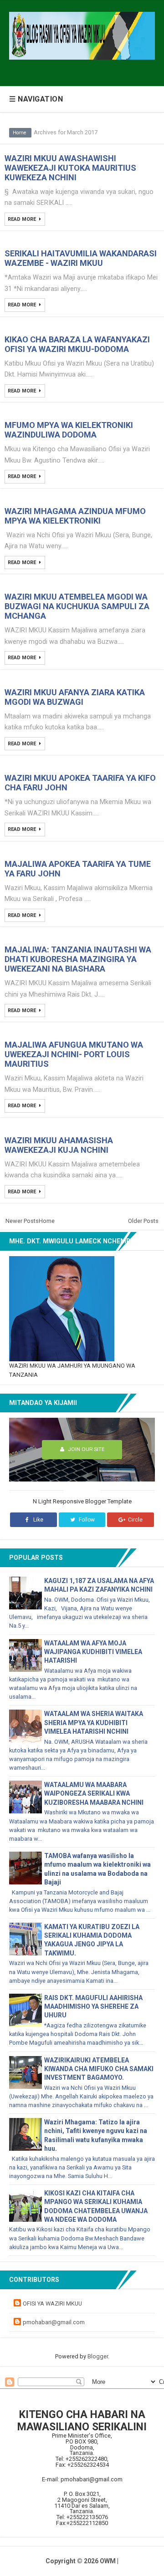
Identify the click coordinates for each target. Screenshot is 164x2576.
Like (38, 1520)
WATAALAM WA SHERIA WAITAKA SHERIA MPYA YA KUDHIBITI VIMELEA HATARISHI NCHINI (94, 1722)
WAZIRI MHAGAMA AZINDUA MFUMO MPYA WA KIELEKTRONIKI (75, 516)
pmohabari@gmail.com (54, 2322)
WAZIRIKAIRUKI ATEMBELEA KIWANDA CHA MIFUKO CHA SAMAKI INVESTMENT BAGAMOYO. (99, 2069)
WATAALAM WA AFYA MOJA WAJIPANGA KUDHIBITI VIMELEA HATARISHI (93, 1652)
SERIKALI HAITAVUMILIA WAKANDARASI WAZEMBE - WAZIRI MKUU (81, 258)
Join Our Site (85, 1449)
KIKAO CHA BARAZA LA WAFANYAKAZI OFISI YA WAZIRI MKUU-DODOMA (77, 344)
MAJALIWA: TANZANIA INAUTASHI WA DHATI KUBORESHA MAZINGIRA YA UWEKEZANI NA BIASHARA (78, 959)
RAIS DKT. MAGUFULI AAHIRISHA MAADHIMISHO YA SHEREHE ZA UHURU (93, 2006)
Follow (86, 1520)
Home (20, 133)
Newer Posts (22, 1221)
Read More (23, 219)
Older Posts (143, 1221)
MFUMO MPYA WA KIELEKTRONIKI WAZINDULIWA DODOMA (69, 430)
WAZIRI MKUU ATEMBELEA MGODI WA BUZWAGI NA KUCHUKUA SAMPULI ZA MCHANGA (77, 606)
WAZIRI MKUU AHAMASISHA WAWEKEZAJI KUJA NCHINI (59, 1145)
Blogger (98, 2356)
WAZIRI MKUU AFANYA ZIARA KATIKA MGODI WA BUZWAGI (75, 697)
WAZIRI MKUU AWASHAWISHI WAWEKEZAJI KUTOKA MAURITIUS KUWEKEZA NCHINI (70, 168)
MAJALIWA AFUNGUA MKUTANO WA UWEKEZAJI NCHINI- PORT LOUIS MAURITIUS (74, 1054)
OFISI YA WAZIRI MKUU (52, 2304)
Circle (135, 1520)
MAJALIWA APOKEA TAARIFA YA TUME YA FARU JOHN (78, 869)
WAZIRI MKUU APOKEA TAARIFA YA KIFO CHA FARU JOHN (80, 783)
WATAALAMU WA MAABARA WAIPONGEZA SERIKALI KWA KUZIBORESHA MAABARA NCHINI (94, 1793)
